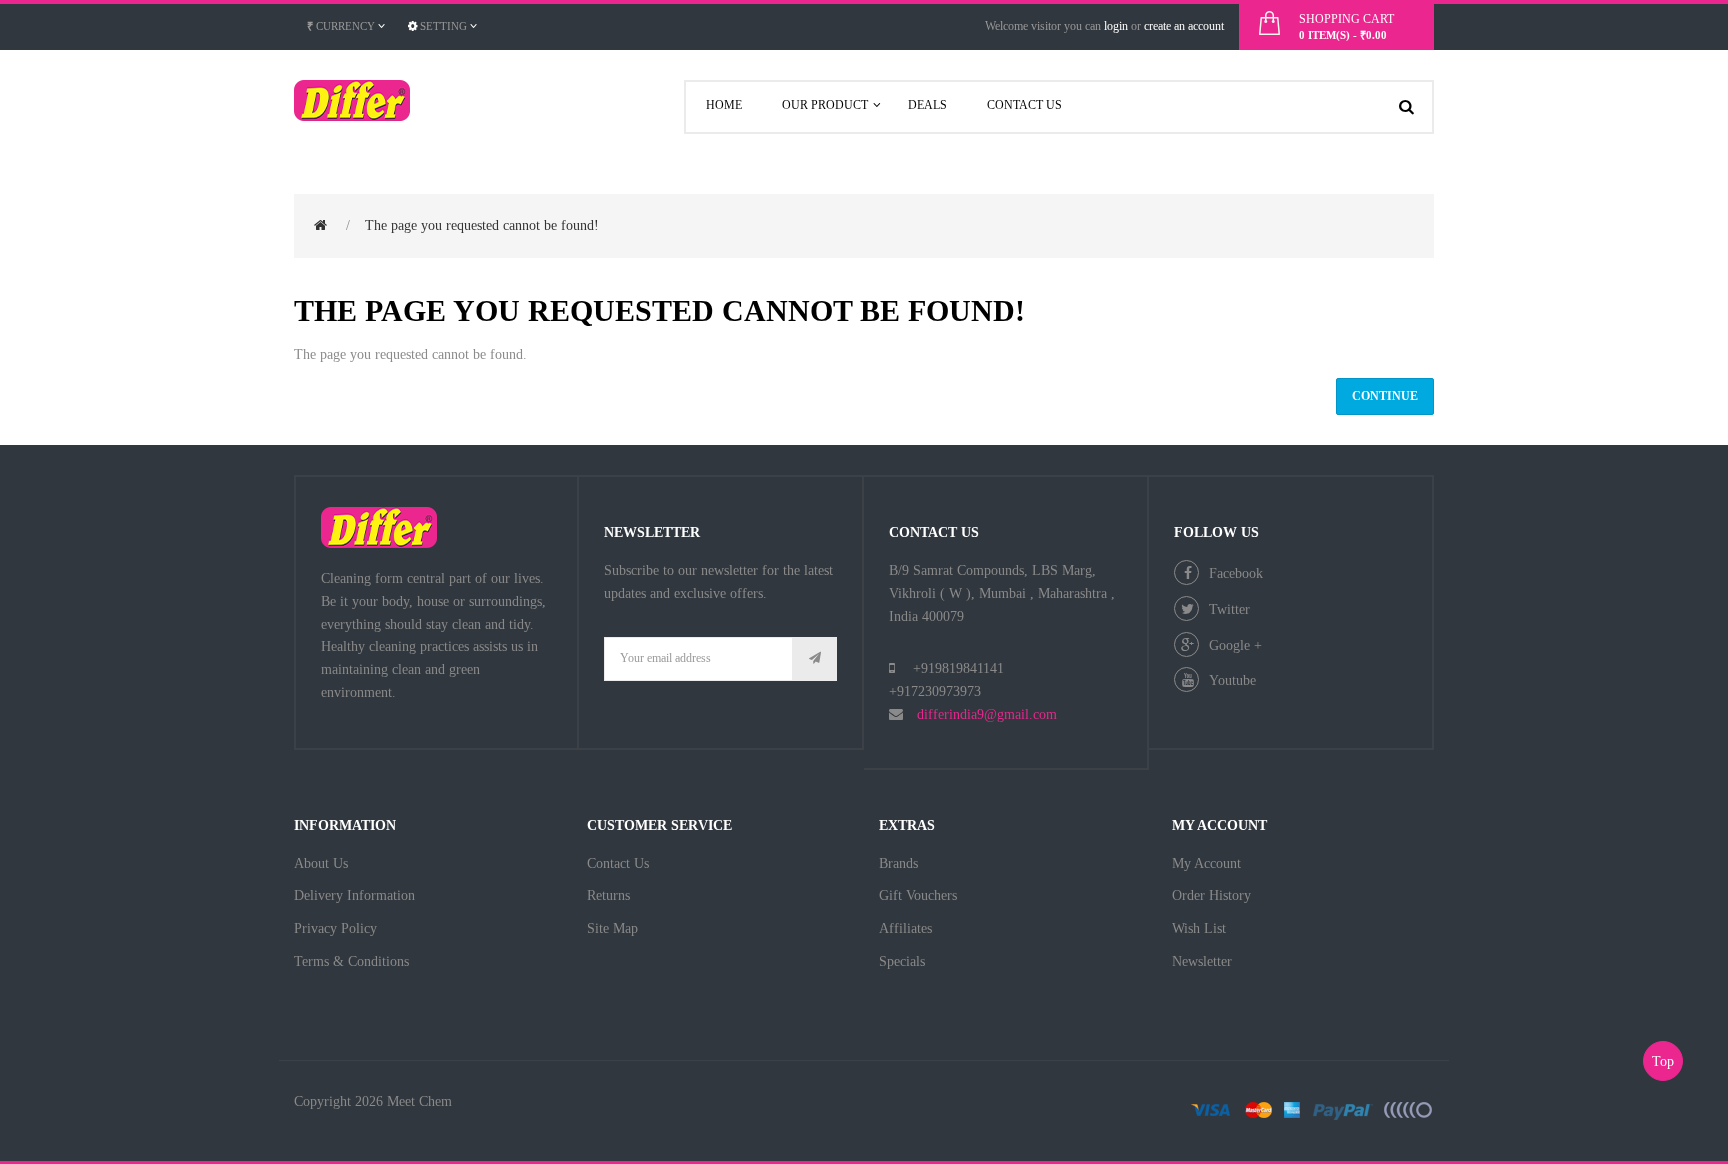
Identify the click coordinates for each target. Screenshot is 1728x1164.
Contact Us (618, 863)
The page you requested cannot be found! (482, 225)
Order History (1211, 895)
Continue (1385, 396)
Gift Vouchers (918, 895)
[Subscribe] (815, 659)
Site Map (612, 928)
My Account (1206, 863)
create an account (1184, 26)
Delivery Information (354, 895)
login (1116, 26)
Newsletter (1202, 961)
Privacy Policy (335, 928)
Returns (608, 895)
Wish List (1199, 928)
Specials (902, 961)
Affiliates (905, 928)
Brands (898, 863)
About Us (321, 863)
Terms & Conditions (351, 961)
